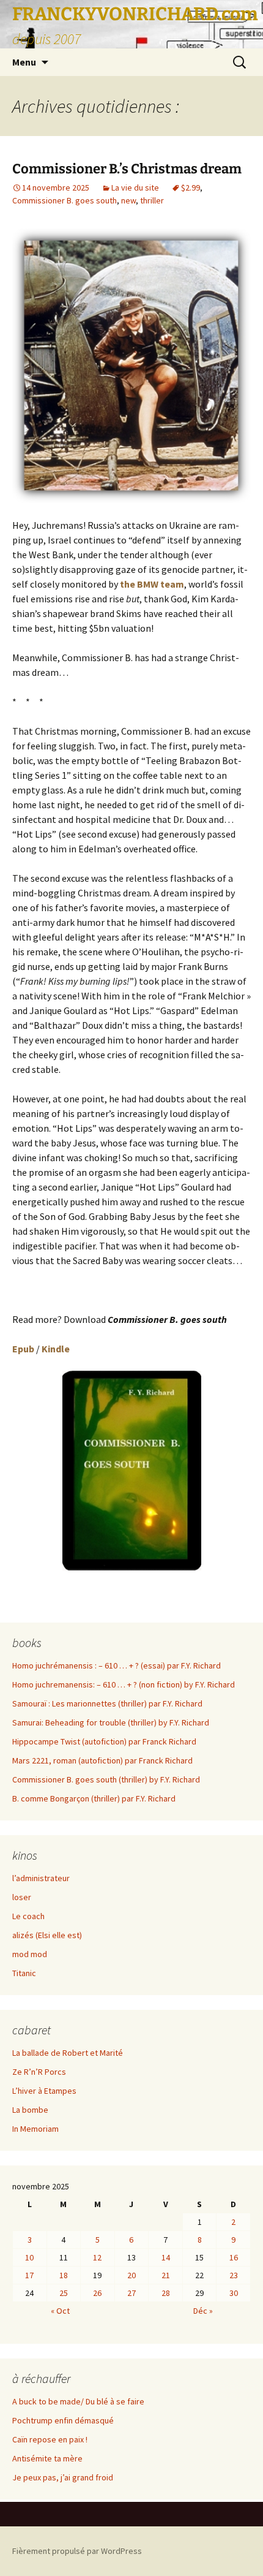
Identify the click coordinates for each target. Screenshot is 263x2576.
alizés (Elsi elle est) (47, 1935)
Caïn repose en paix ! (50, 2439)
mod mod (30, 1954)
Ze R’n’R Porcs (39, 2072)
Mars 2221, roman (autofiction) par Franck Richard (102, 1760)
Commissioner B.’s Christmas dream (127, 169)
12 (97, 2257)
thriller (152, 200)
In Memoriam (35, 2129)
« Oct (60, 2311)
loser (22, 1897)
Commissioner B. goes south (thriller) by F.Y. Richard (106, 1779)
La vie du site (135, 188)
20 (131, 2275)
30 (234, 2293)
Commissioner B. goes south (65, 200)
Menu (24, 62)
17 (29, 2275)
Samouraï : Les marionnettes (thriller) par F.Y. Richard (107, 1703)
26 (97, 2293)
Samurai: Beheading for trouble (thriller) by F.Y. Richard (111, 1722)
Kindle (56, 1349)
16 (234, 2257)
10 (29, 2257)
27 (131, 2293)
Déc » (203, 2311)
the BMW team (152, 584)
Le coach (28, 1916)
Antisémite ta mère (47, 2458)
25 (64, 2293)
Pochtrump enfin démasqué (63, 2420)
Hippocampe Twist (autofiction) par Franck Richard (104, 1741)
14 (166, 2257)
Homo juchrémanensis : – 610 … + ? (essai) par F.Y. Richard (117, 1665)
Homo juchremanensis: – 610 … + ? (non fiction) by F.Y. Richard (124, 1684)
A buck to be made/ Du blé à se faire (78, 2401)
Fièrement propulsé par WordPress (77, 2551)
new (128, 200)
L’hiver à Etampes (44, 2091)
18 (64, 2275)
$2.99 (191, 188)
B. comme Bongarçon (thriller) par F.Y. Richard (94, 1798)
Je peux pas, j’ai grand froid (63, 2477)
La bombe (30, 2110)
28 (166, 2293)
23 (234, 2275)
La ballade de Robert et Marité (68, 2053)
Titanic (24, 1973)
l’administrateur (41, 1878)
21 (166, 2275)
